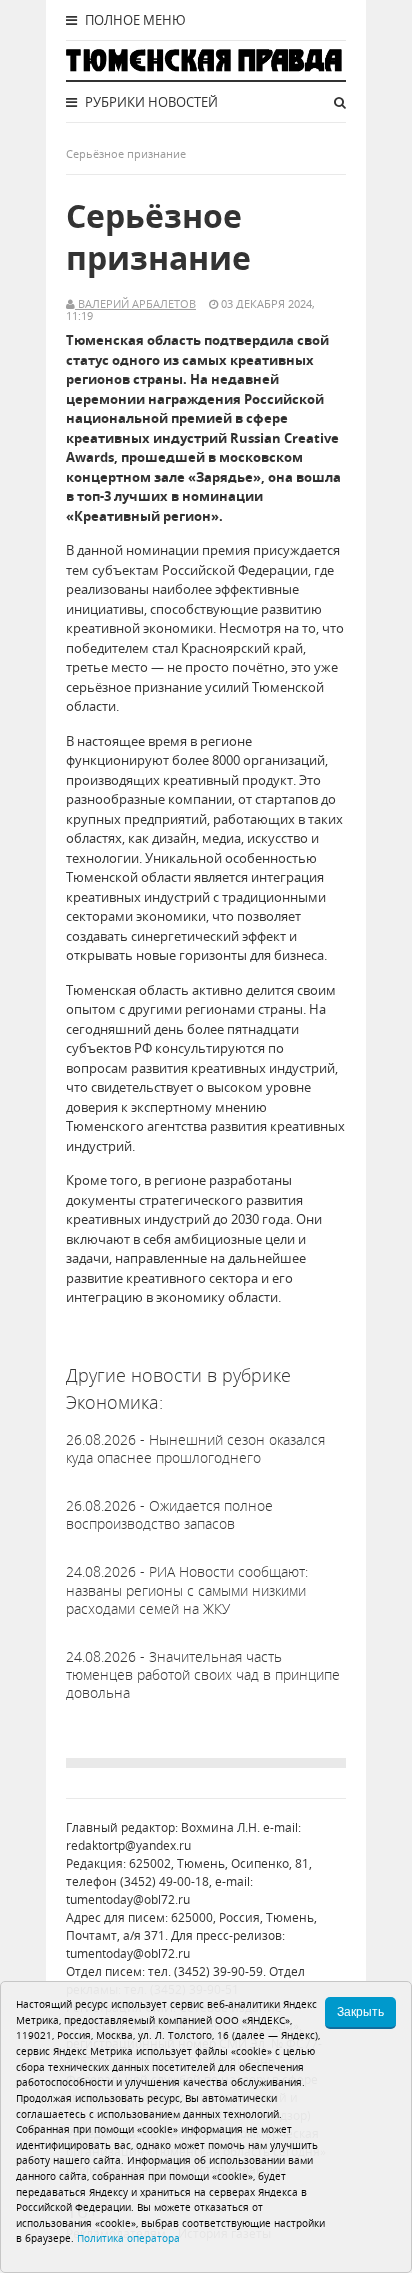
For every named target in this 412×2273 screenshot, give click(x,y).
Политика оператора (128, 2238)
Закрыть (360, 2012)
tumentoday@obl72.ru (128, 1899)
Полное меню (134, 20)
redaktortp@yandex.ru (128, 1845)
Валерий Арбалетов (135, 303)
